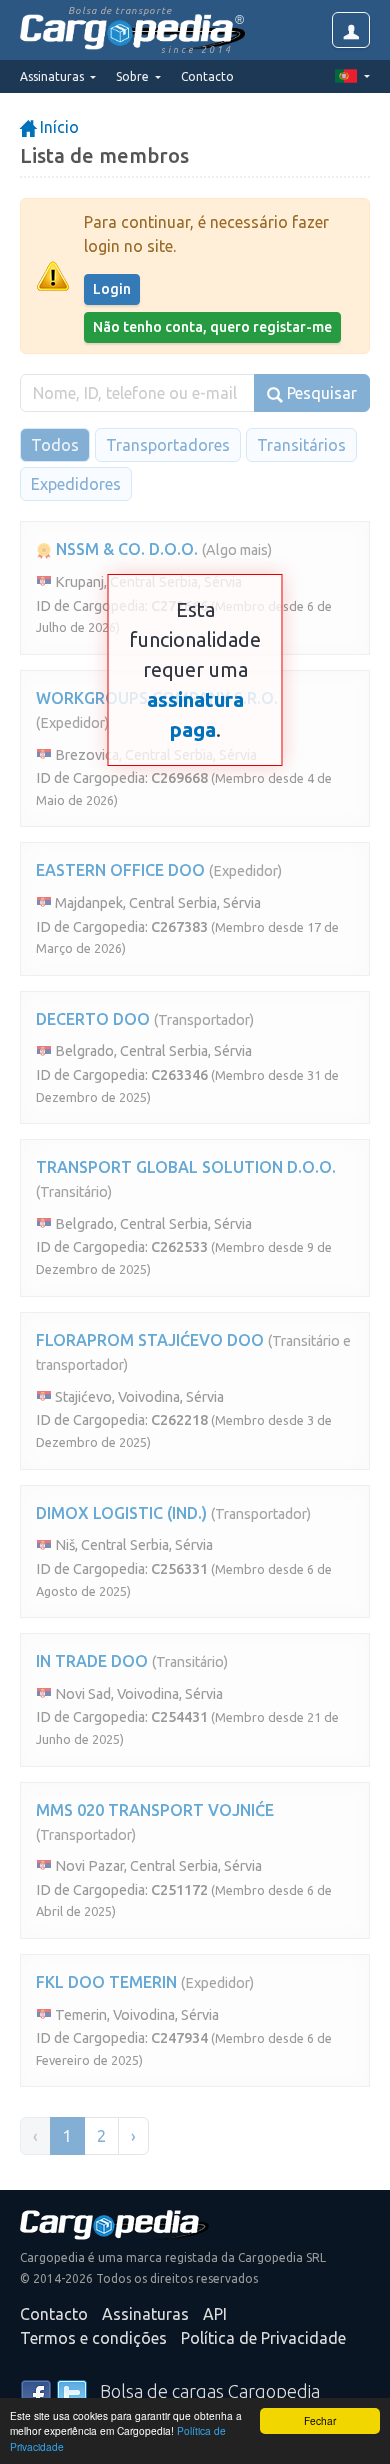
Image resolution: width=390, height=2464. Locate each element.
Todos (55, 445)
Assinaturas (145, 2314)
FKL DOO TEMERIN (106, 1982)
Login (112, 289)
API (215, 2314)
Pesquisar (320, 393)
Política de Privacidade (263, 2338)
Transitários (301, 445)
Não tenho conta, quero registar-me (212, 327)
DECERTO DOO (93, 1019)
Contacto (207, 76)
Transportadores (168, 445)
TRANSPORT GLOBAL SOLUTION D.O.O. (186, 1167)
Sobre (134, 76)
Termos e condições (93, 2338)
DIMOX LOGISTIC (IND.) (121, 1513)
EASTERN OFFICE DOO (120, 870)
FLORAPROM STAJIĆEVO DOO (150, 1340)
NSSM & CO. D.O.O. (125, 549)
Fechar (320, 2420)
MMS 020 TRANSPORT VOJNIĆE (155, 1810)
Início (57, 127)
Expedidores (76, 484)
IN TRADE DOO (92, 1661)
